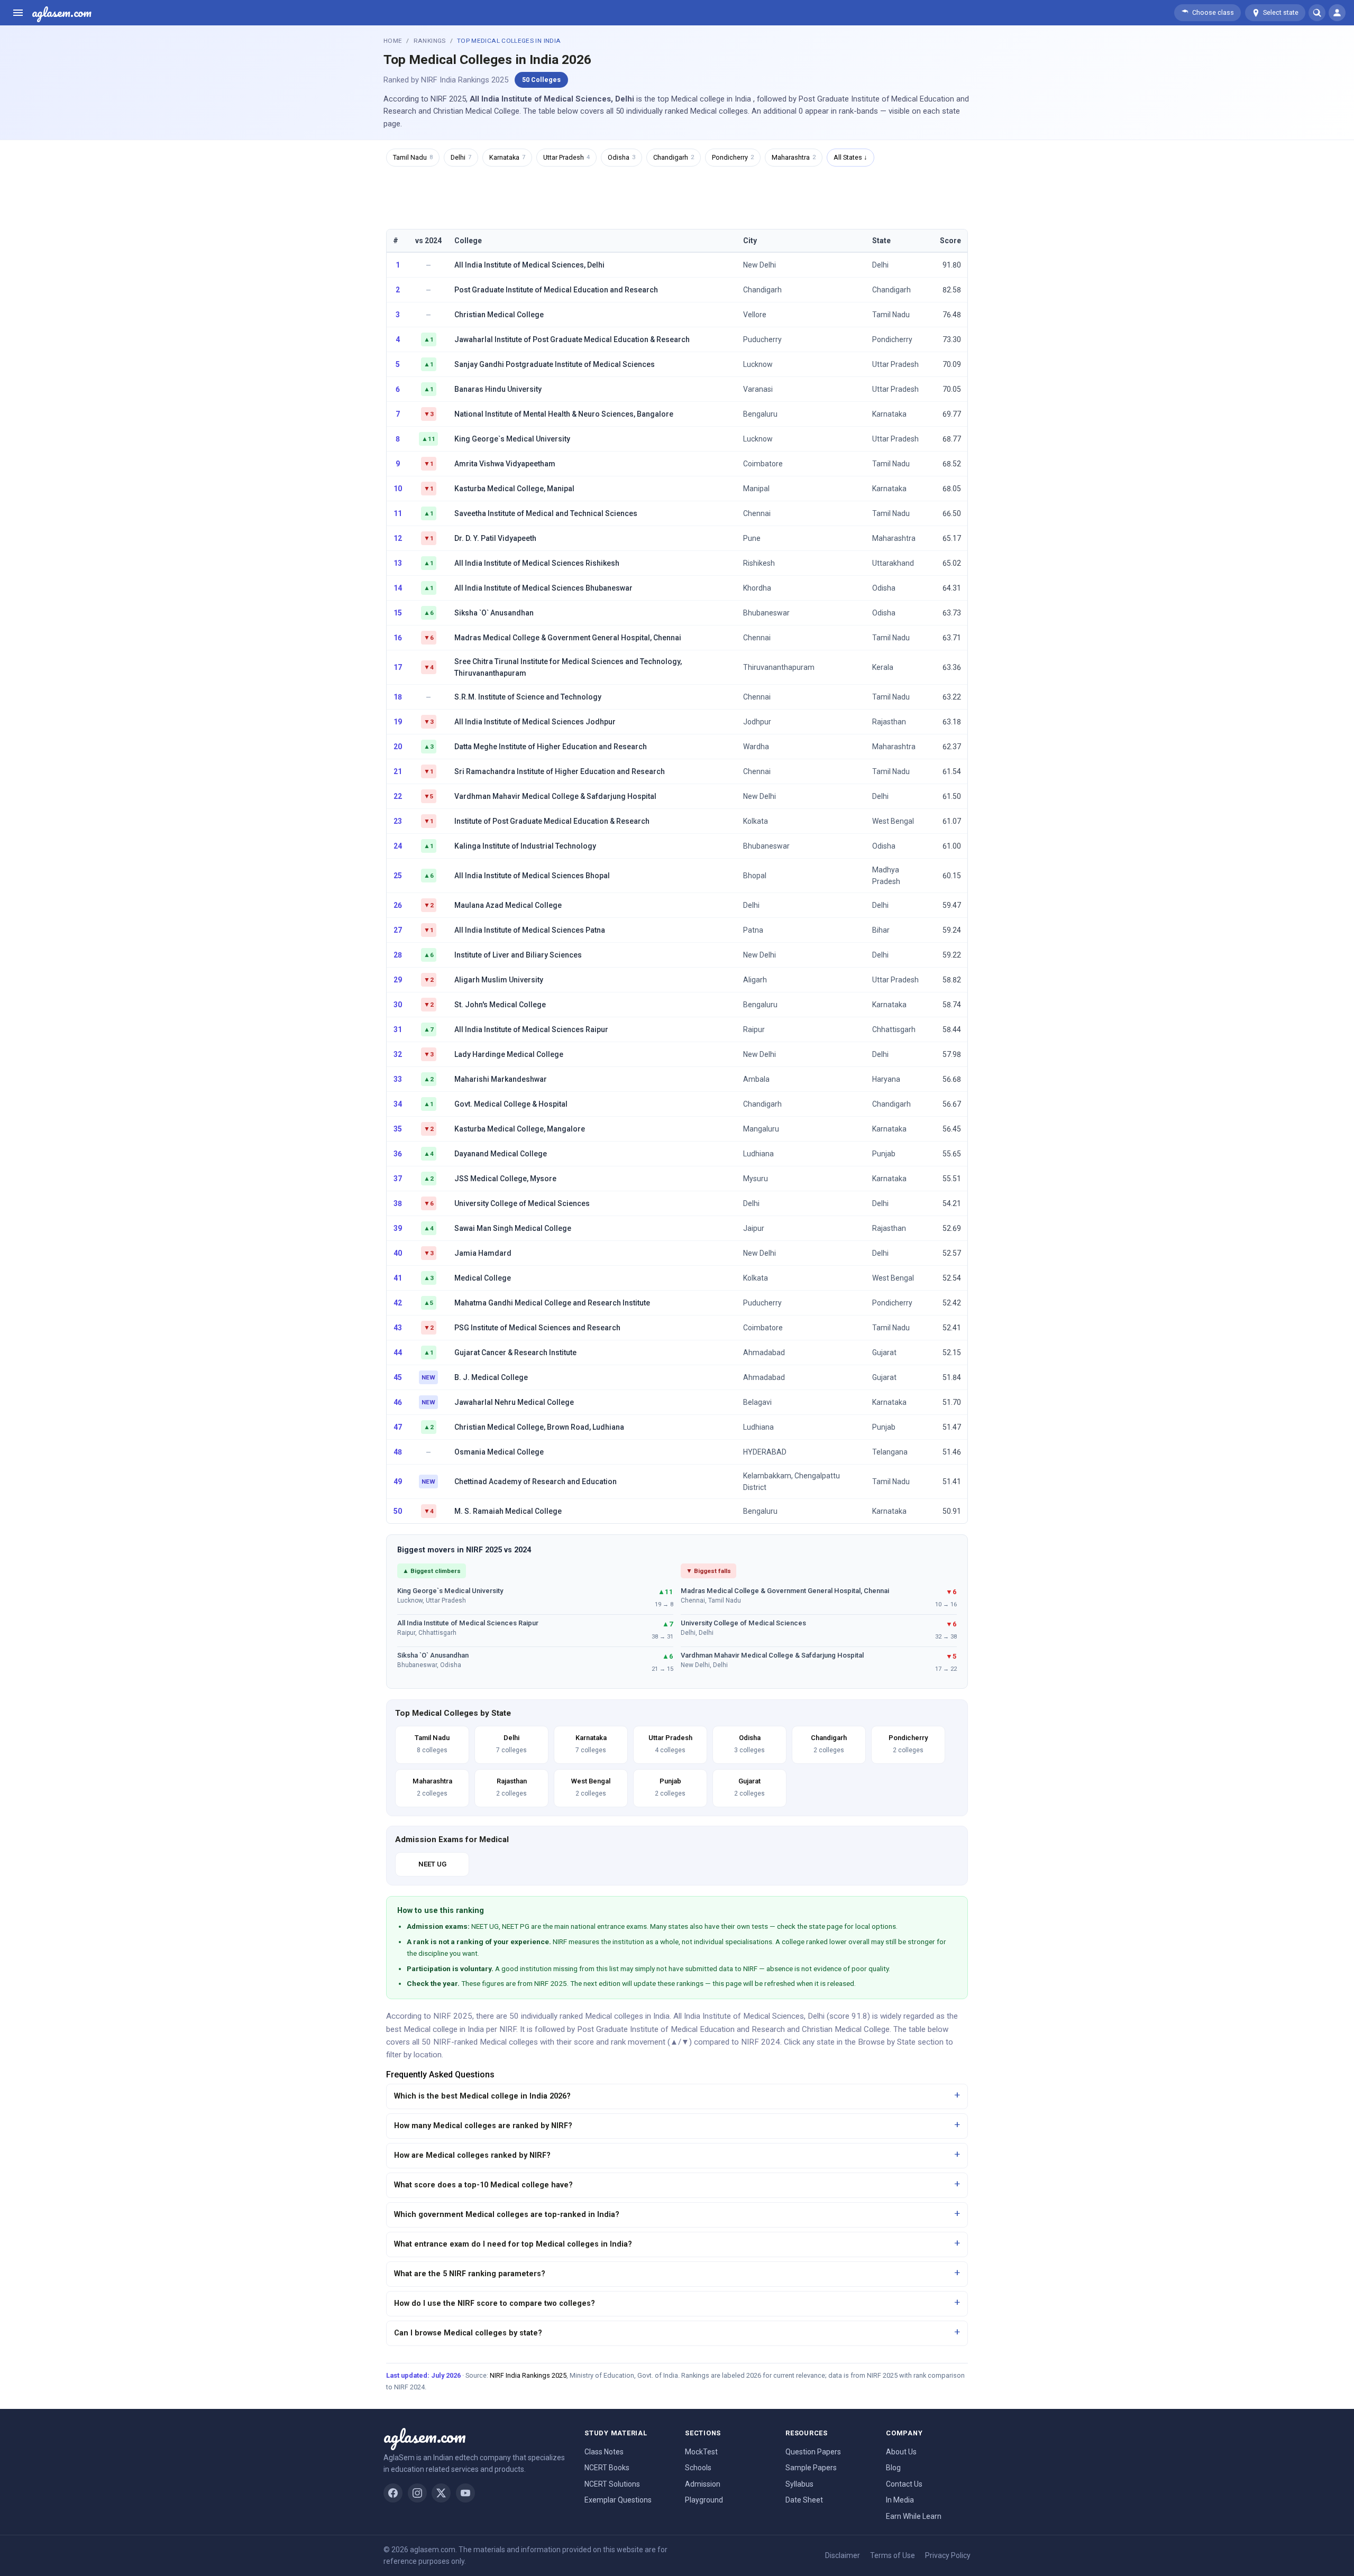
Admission (703, 2484)
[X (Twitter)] (441, 2493)
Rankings (430, 41)
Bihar (881, 930)
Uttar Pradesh (566, 157)
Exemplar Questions (618, 2500)
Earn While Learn (914, 2516)
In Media (900, 2500)
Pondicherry (733, 157)
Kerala (883, 667)
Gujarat (884, 1353)
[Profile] (1337, 13)
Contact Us (904, 2484)
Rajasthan (889, 722)
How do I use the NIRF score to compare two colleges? (495, 2303)
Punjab (884, 1154)
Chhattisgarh (894, 1029)
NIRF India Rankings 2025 (528, 2375)
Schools (698, 2468)
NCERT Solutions (612, 2484)
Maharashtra (794, 157)
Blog (893, 2468)
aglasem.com (62, 13)
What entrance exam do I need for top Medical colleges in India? (513, 2244)
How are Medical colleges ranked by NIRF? (472, 2155)
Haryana (886, 1079)
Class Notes (604, 2452)
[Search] (1317, 13)
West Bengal (893, 821)
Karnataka (507, 157)
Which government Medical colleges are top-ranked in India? (507, 2215)
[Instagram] (417, 2493)
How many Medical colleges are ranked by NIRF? (483, 2126)
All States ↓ (850, 157)
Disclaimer (843, 2555)
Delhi (461, 157)
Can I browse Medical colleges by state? (468, 2333)
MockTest (701, 2452)
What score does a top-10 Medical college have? (483, 2185)
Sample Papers (811, 2468)
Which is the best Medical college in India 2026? (482, 2096)
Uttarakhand (893, 563)
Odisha (621, 157)
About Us (901, 2452)
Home (393, 41)
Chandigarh (674, 157)
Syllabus (799, 2484)
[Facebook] (393, 2493)
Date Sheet (804, 2500)
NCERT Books (607, 2468)
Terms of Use (893, 2555)
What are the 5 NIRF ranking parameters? (470, 2274)
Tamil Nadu (413, 157)
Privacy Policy (948, 2555)
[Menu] (18, 13)
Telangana (890, 1452)
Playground (704, 2500)
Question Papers (813, 2452)
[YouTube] (465, 2493)
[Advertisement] (677, 197)
